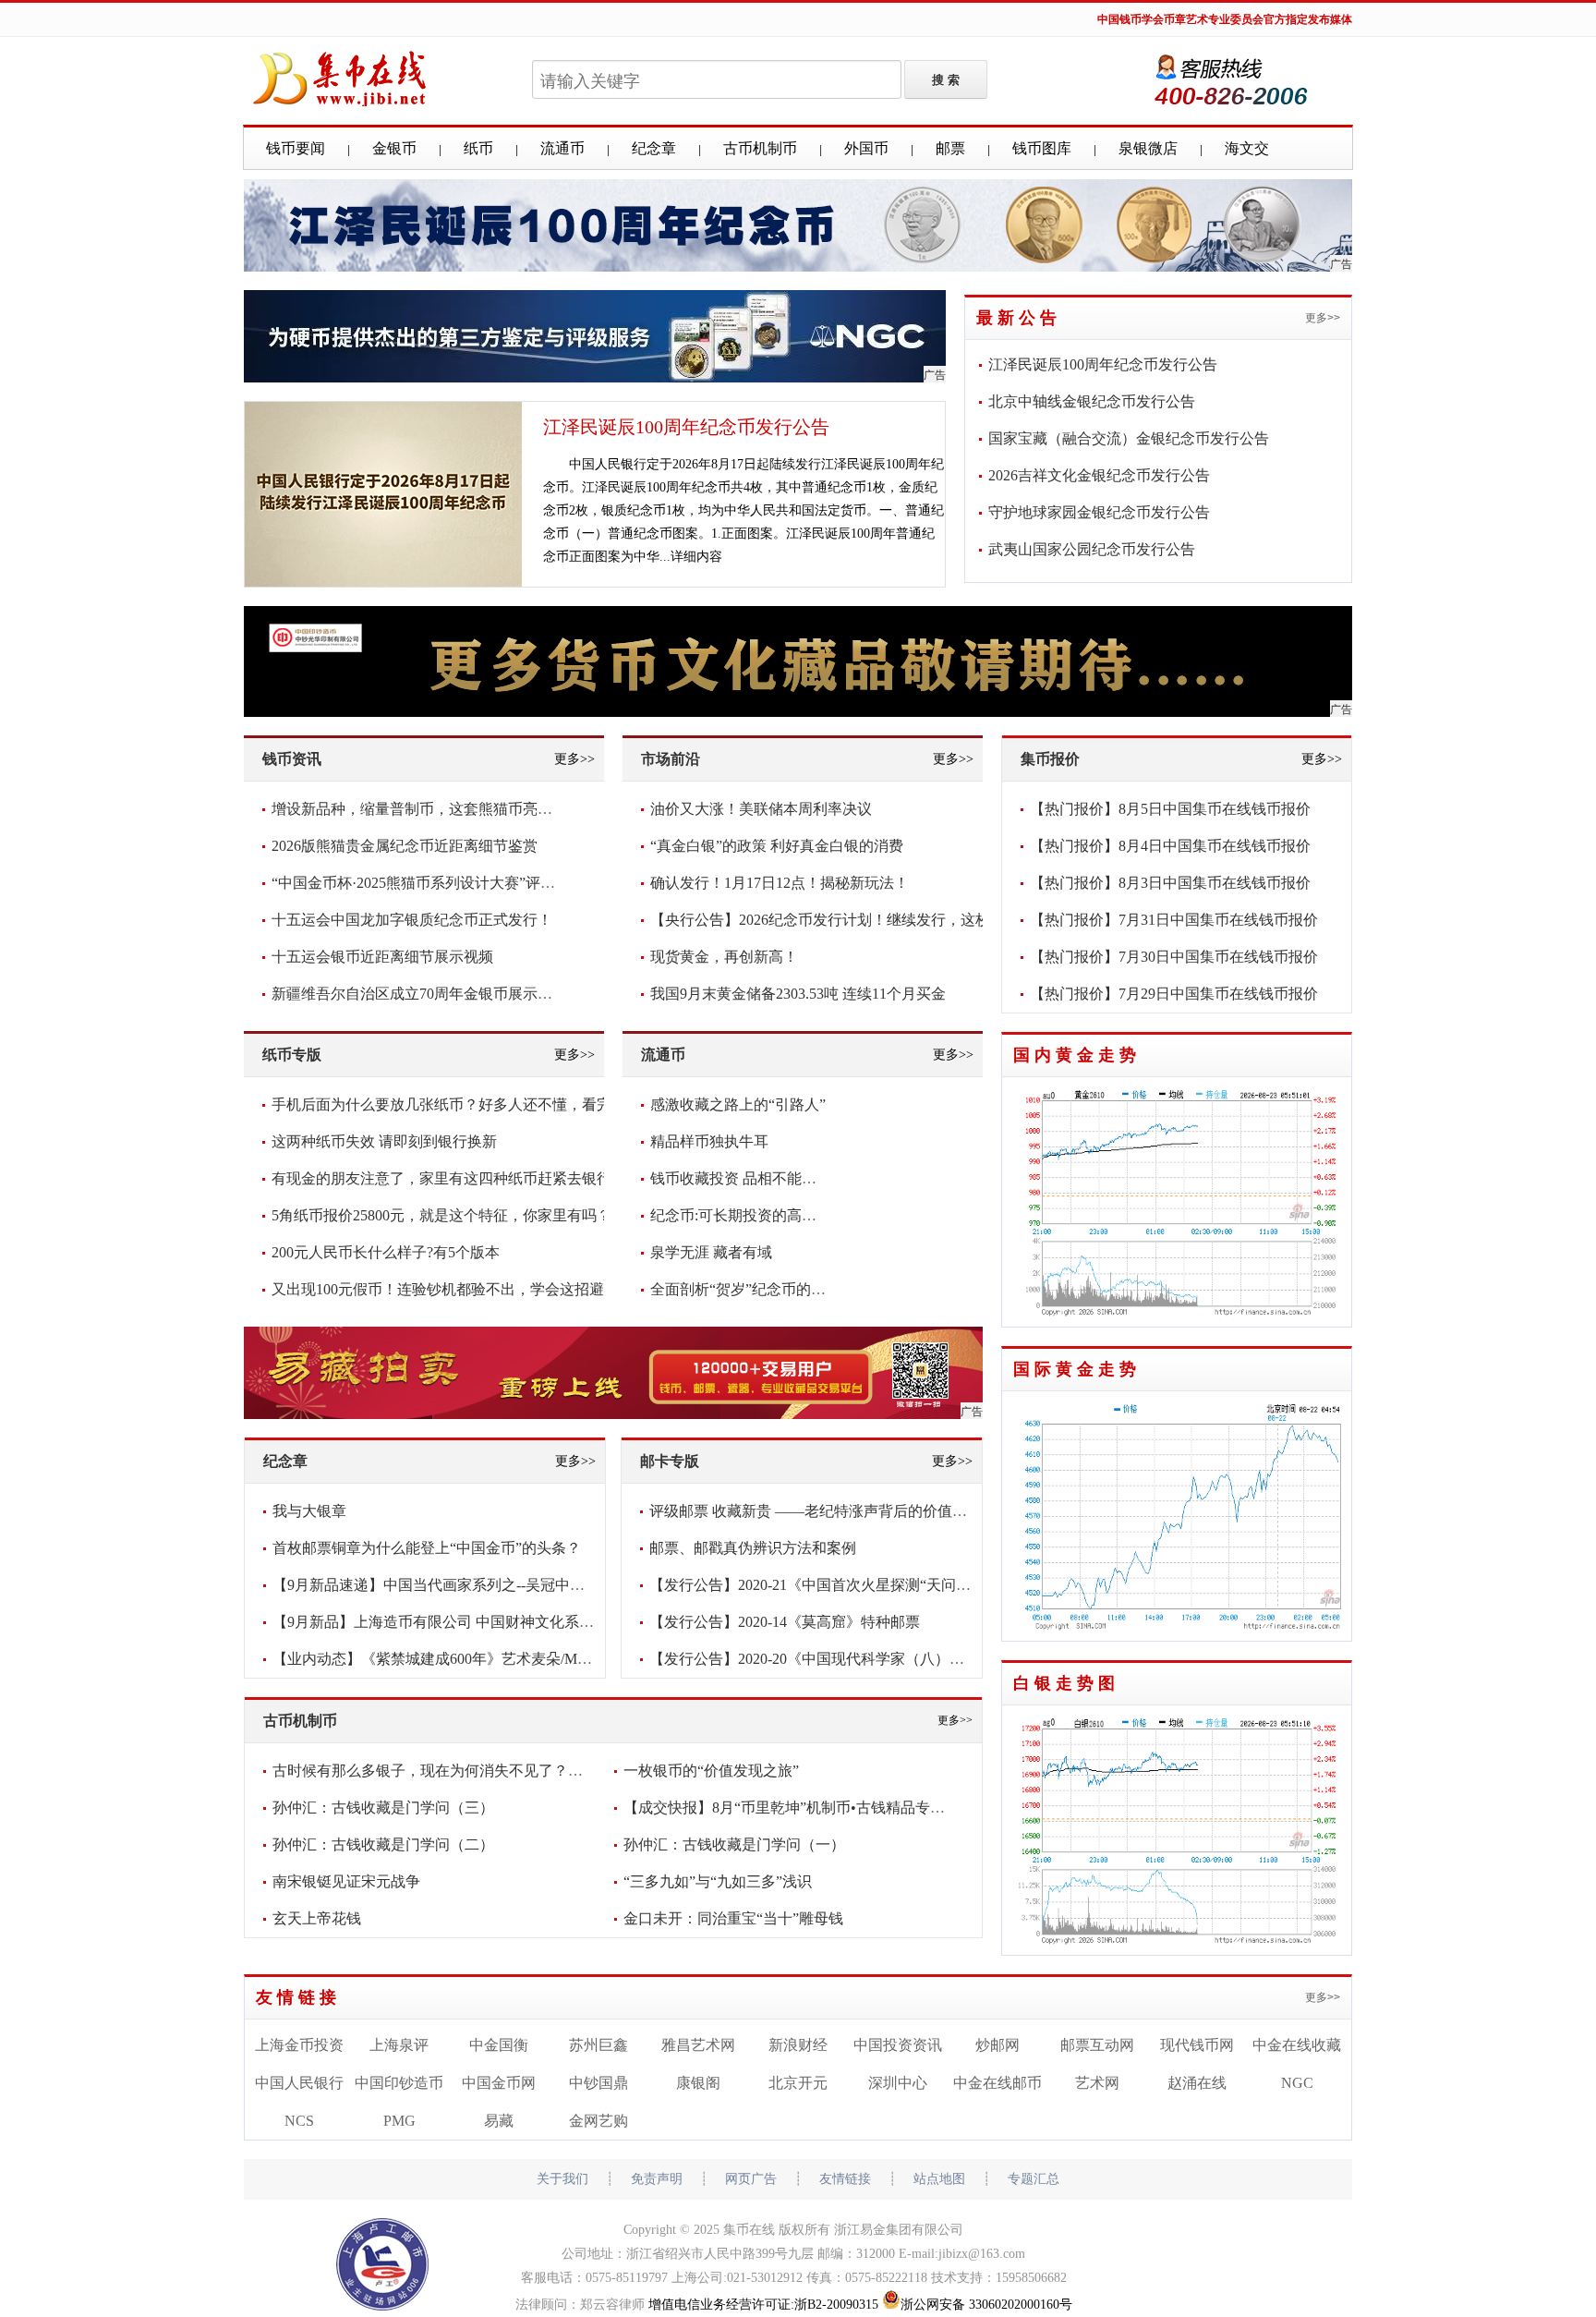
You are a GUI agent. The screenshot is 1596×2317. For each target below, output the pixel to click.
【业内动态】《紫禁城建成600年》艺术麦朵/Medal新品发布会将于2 (492, 1659)
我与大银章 (309, 1511)
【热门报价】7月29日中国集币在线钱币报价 (1174, 994)
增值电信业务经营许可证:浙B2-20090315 (763, 2305)
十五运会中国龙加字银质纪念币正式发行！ (412, 920)
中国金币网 (499, 2083)
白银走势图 (1066, 1683)
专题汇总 (1034, 2179)
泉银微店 (1148, 148)
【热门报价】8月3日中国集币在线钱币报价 (1170, 883)
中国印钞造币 (399, 2083)
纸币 (478, 148)
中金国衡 (499, 2045)
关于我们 (562, 2179)
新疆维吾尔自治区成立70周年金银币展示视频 (419, 994)
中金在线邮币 (997, 2083)
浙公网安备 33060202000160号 (986, 2305)
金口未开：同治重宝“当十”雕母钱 (733, 1918)
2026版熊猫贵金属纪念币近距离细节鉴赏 (405, 846)
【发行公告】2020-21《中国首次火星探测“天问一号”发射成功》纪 (865, 1585)
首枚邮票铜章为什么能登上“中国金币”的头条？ (427, 1548)
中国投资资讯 (898, 2045)
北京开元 (798, 2083)
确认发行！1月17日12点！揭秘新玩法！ (780, 883)
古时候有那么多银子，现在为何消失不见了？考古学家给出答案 (479, 1771)
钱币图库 (1042, 148)
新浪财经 (798, 2045)
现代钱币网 (1197, 2045)
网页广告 (751, 2179)
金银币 (394, 148)
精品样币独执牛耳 (709, 1141)
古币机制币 (760, 148)
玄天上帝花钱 (317, 1918)
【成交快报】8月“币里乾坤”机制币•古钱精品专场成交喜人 (814, 1808)
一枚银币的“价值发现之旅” (711, 1771)
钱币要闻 (296, 148)
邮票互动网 (1097, 2045)
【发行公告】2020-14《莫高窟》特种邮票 (785, 1622)
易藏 (499, 2121)
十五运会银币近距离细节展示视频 (382, 957)
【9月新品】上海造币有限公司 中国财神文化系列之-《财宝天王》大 (495, 1622)
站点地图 (939, 2179)
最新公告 (1019, 318)
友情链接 (298, 1997)
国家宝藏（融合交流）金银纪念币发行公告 (1129, 438)
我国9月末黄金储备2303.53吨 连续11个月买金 (798, 994)
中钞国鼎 (598, 2083)
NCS (299, 2121)
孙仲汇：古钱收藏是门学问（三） (383, 1808)
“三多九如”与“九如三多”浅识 (718, 1881)
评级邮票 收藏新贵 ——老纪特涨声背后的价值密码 (816, 1511)
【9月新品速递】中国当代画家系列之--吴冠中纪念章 (443, 1585)
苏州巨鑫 (598, 2045)
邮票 (950, 148)
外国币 (866, 148)
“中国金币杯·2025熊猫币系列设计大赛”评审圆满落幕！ (450, 883)
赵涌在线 (1197, 2083)
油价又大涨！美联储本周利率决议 (761, 809)
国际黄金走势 (1077, 1369)
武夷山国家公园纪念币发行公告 (1092, 549)
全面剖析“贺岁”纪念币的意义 (745, 1289)
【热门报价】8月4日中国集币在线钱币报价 (1170, 846)
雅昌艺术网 (698, 2045)
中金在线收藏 (1297, 2045)
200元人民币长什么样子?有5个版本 (386, 1252)
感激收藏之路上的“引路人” (738, 1104)
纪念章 (654, 148)
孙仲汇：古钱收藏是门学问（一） (734, 1844)
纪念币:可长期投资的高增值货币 (756, 1215)
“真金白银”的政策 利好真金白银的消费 (777, 846)
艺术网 (1097, 2083)
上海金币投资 (299, 2045)
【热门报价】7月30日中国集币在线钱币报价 (1174, 957)
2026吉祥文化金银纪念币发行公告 (1099, 475)
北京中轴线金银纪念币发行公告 (1092, 401)
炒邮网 (997, 2045)
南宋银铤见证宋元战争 (346, 1881)
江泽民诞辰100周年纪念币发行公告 (686, 427)
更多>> (1323, 318)
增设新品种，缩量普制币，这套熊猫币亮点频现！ (434, 809)
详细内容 (696, 557)
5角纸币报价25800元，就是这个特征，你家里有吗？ (441, 1215)
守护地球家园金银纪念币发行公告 (1099, 512)
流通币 (562, 148)
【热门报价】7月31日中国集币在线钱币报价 (1174, 920)
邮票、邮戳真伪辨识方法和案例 (753, 1548)
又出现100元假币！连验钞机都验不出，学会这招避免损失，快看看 (490, 1289)
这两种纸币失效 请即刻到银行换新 (384, 1141)
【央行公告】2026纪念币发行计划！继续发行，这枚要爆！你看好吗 (872, 920)
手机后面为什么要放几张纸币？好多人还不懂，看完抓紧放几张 (478, 1104)
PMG (399, 2121)
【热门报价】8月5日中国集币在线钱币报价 (1170, 809)
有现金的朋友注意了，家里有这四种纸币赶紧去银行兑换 (456, 1178)
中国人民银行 (299, 2083)
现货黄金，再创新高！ (724, 957)
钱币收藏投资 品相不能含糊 (741, 1178)
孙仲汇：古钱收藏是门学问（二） (383, 1844)
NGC (1297, 2083)
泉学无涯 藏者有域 (711, 1252)
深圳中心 (898, 2083)
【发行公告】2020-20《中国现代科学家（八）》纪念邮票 (836, 1659)
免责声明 (657, 2179)
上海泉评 (399, 2045)
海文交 (1247, 148)
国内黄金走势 (1077, 1055)
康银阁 (698, 2083)
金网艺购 (598, 2121)
